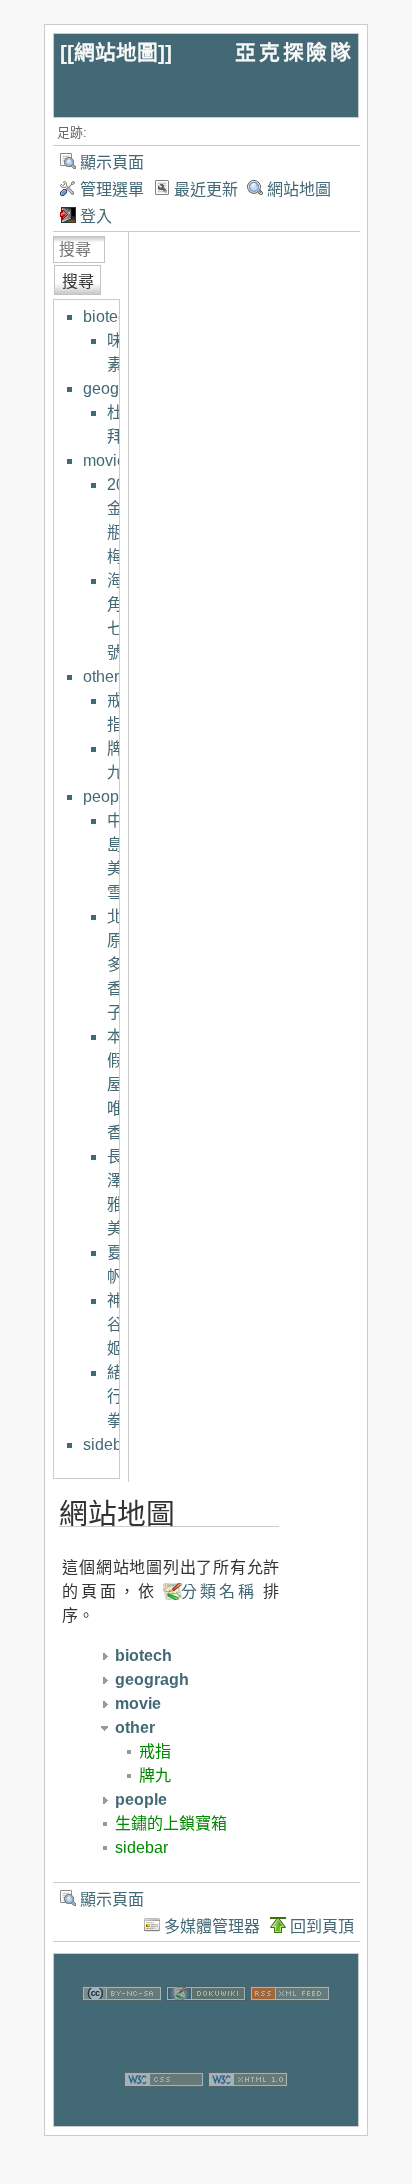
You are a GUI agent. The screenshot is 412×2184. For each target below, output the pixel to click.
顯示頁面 (112, 162)
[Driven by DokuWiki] (206, 2027)
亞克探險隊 (294, 52)
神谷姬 (115, 1324)
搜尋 (78, 281)
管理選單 (112, 189)
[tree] (99, 881)
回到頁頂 (322, 1926)
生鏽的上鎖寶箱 (171, 1823)
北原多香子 (115, 964)
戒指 (155, 1751)
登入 (96, 216)
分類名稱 (218, 1591)
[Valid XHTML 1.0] (248, 2113)
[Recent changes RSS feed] (290, 2027)
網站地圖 (116, 52)
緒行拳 (115, 1396)
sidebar (109, 1444)
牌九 (155, 1775)
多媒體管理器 (212, 1926)
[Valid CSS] (164, 2113)
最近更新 (206, 189)
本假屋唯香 (115, 1084)
